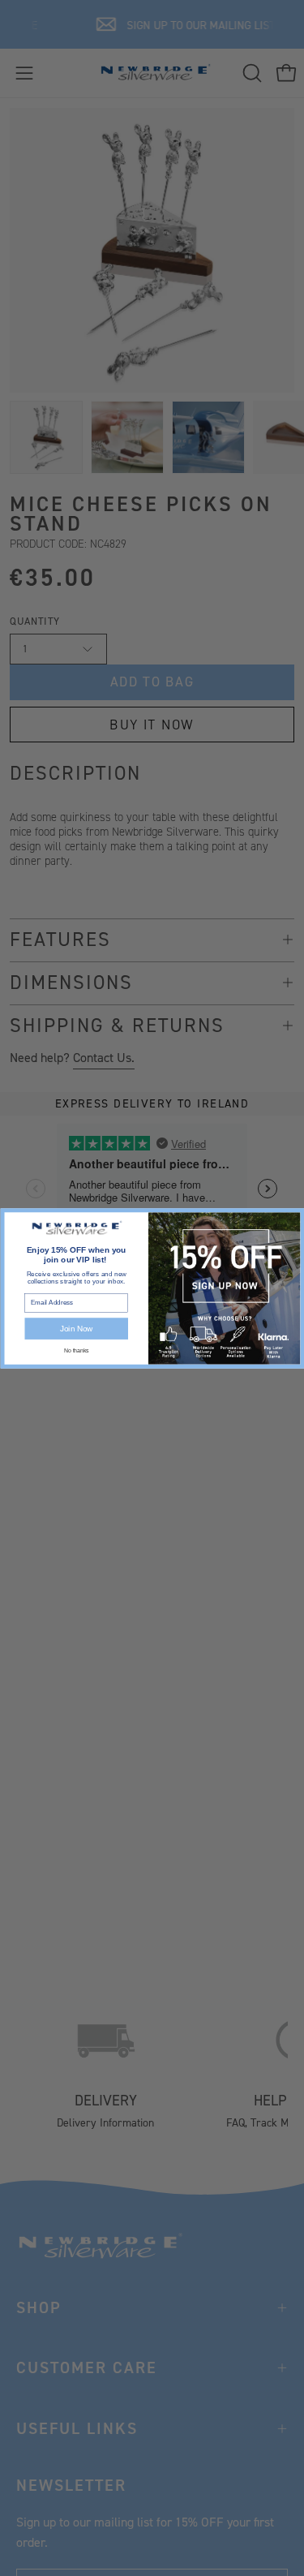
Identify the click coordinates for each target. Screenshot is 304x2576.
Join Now (76, 1328)
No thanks (76, 1350)
